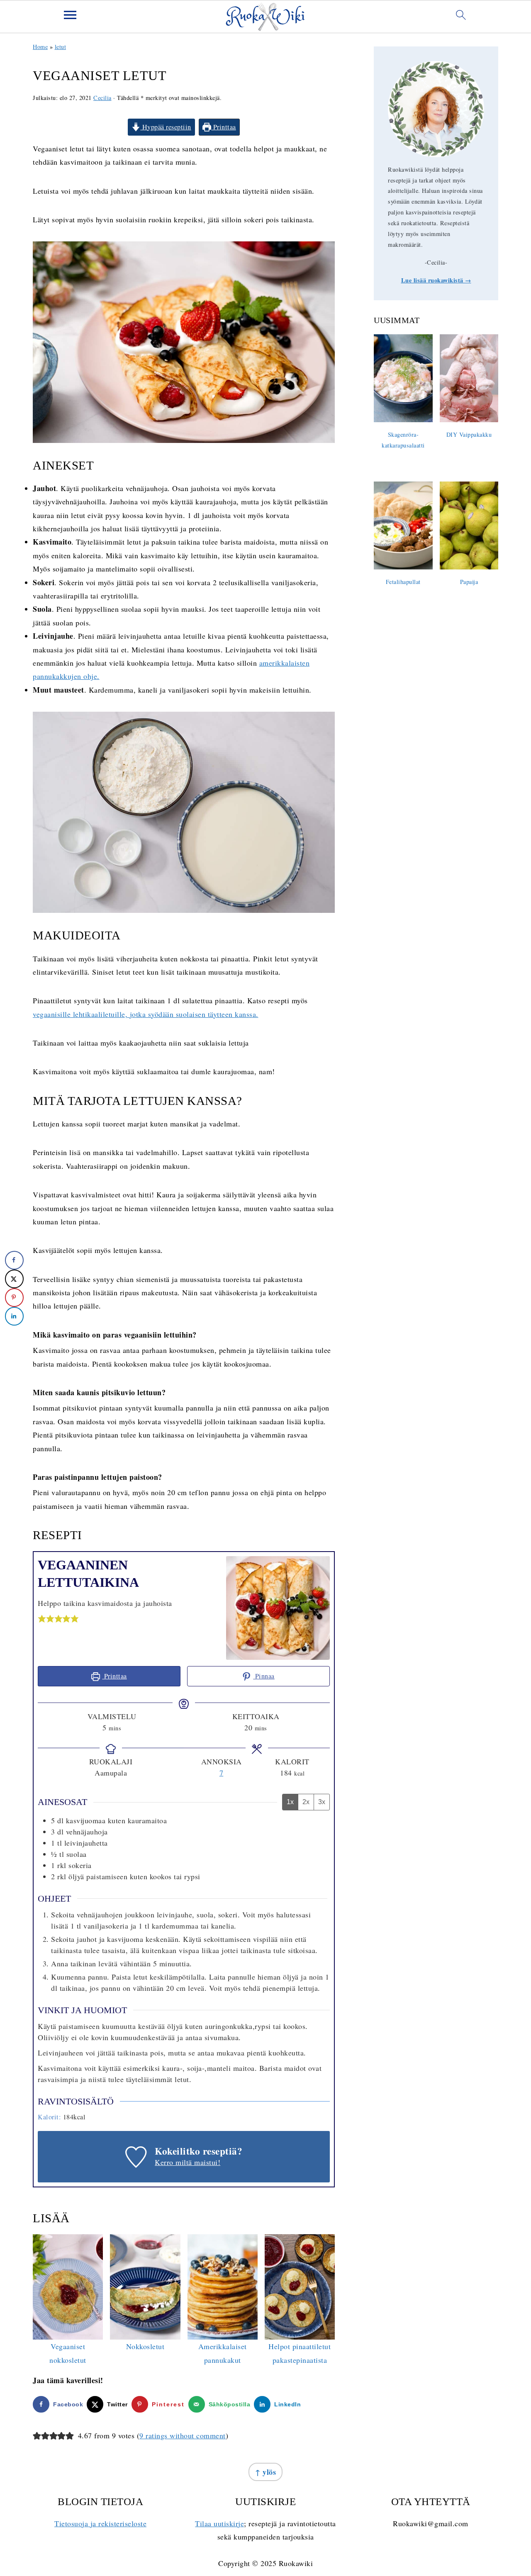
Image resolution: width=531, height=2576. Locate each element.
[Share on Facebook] (14, 1260)
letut (61, 47)
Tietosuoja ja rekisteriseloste (100, 2523)
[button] (42, 1618)
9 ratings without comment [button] (183, 2435)
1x (290, 1802)
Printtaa (224, 127)
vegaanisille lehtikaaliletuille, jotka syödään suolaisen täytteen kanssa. (146, 1014)
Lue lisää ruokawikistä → (436, 280)
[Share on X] (14, 1279)
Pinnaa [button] (264, 1676)
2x (306, 1802)
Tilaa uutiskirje (219, 2523)
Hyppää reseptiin (166, 127)
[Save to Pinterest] (14, 1298)
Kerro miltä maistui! (188, 2162)
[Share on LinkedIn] (14, 1316)
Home (40, 47)
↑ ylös (265, 2472)
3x (322, 1802)
